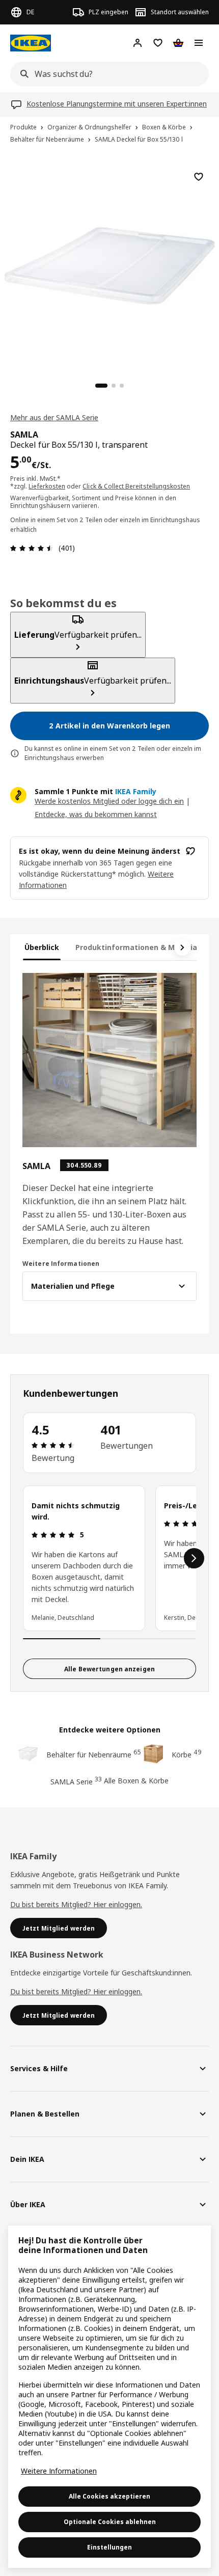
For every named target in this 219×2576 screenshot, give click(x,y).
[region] (109, 264)
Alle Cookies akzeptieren (109, 2496)
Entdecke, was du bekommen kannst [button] (96, 814)
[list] (109, 1558)
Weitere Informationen (59, 2471)
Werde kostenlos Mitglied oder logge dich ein (109, 801)
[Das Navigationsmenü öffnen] (199, 43)
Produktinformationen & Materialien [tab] (143, 947)
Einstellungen (109, 2547)
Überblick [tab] (42, 947)
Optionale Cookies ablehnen (110, 2522)
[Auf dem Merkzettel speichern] (199, 177)
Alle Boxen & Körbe (136, 1781)
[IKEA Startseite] (31, 43)
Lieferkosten (47, 486)
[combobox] (106, 74)
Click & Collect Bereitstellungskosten (136, 486)
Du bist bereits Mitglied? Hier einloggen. (76, 1904)
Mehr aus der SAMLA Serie (54, 417)
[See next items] (182, 947)
